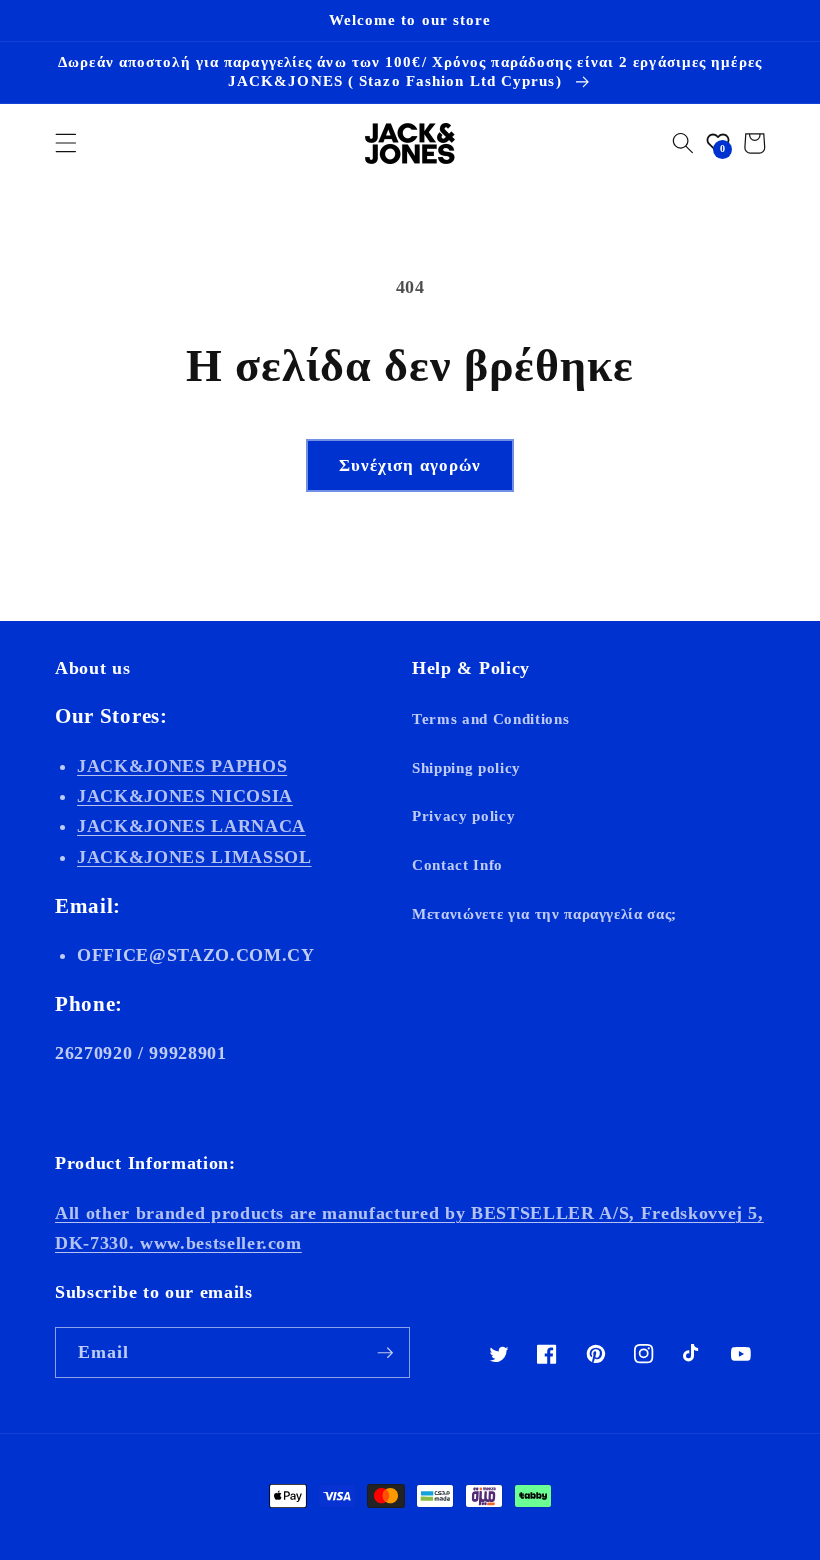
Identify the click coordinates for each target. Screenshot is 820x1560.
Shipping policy (466, 767)
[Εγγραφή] (385, 1353)
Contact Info (457, 864)
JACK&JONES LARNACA (191, 826)
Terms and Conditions (490, 718)
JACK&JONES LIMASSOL (194, 857)
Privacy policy (463, 815)
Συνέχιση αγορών (410, 465)
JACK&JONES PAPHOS (182, 766)
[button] (66, 143)
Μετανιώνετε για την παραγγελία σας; (544, 913)
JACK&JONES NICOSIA (185, 796)
